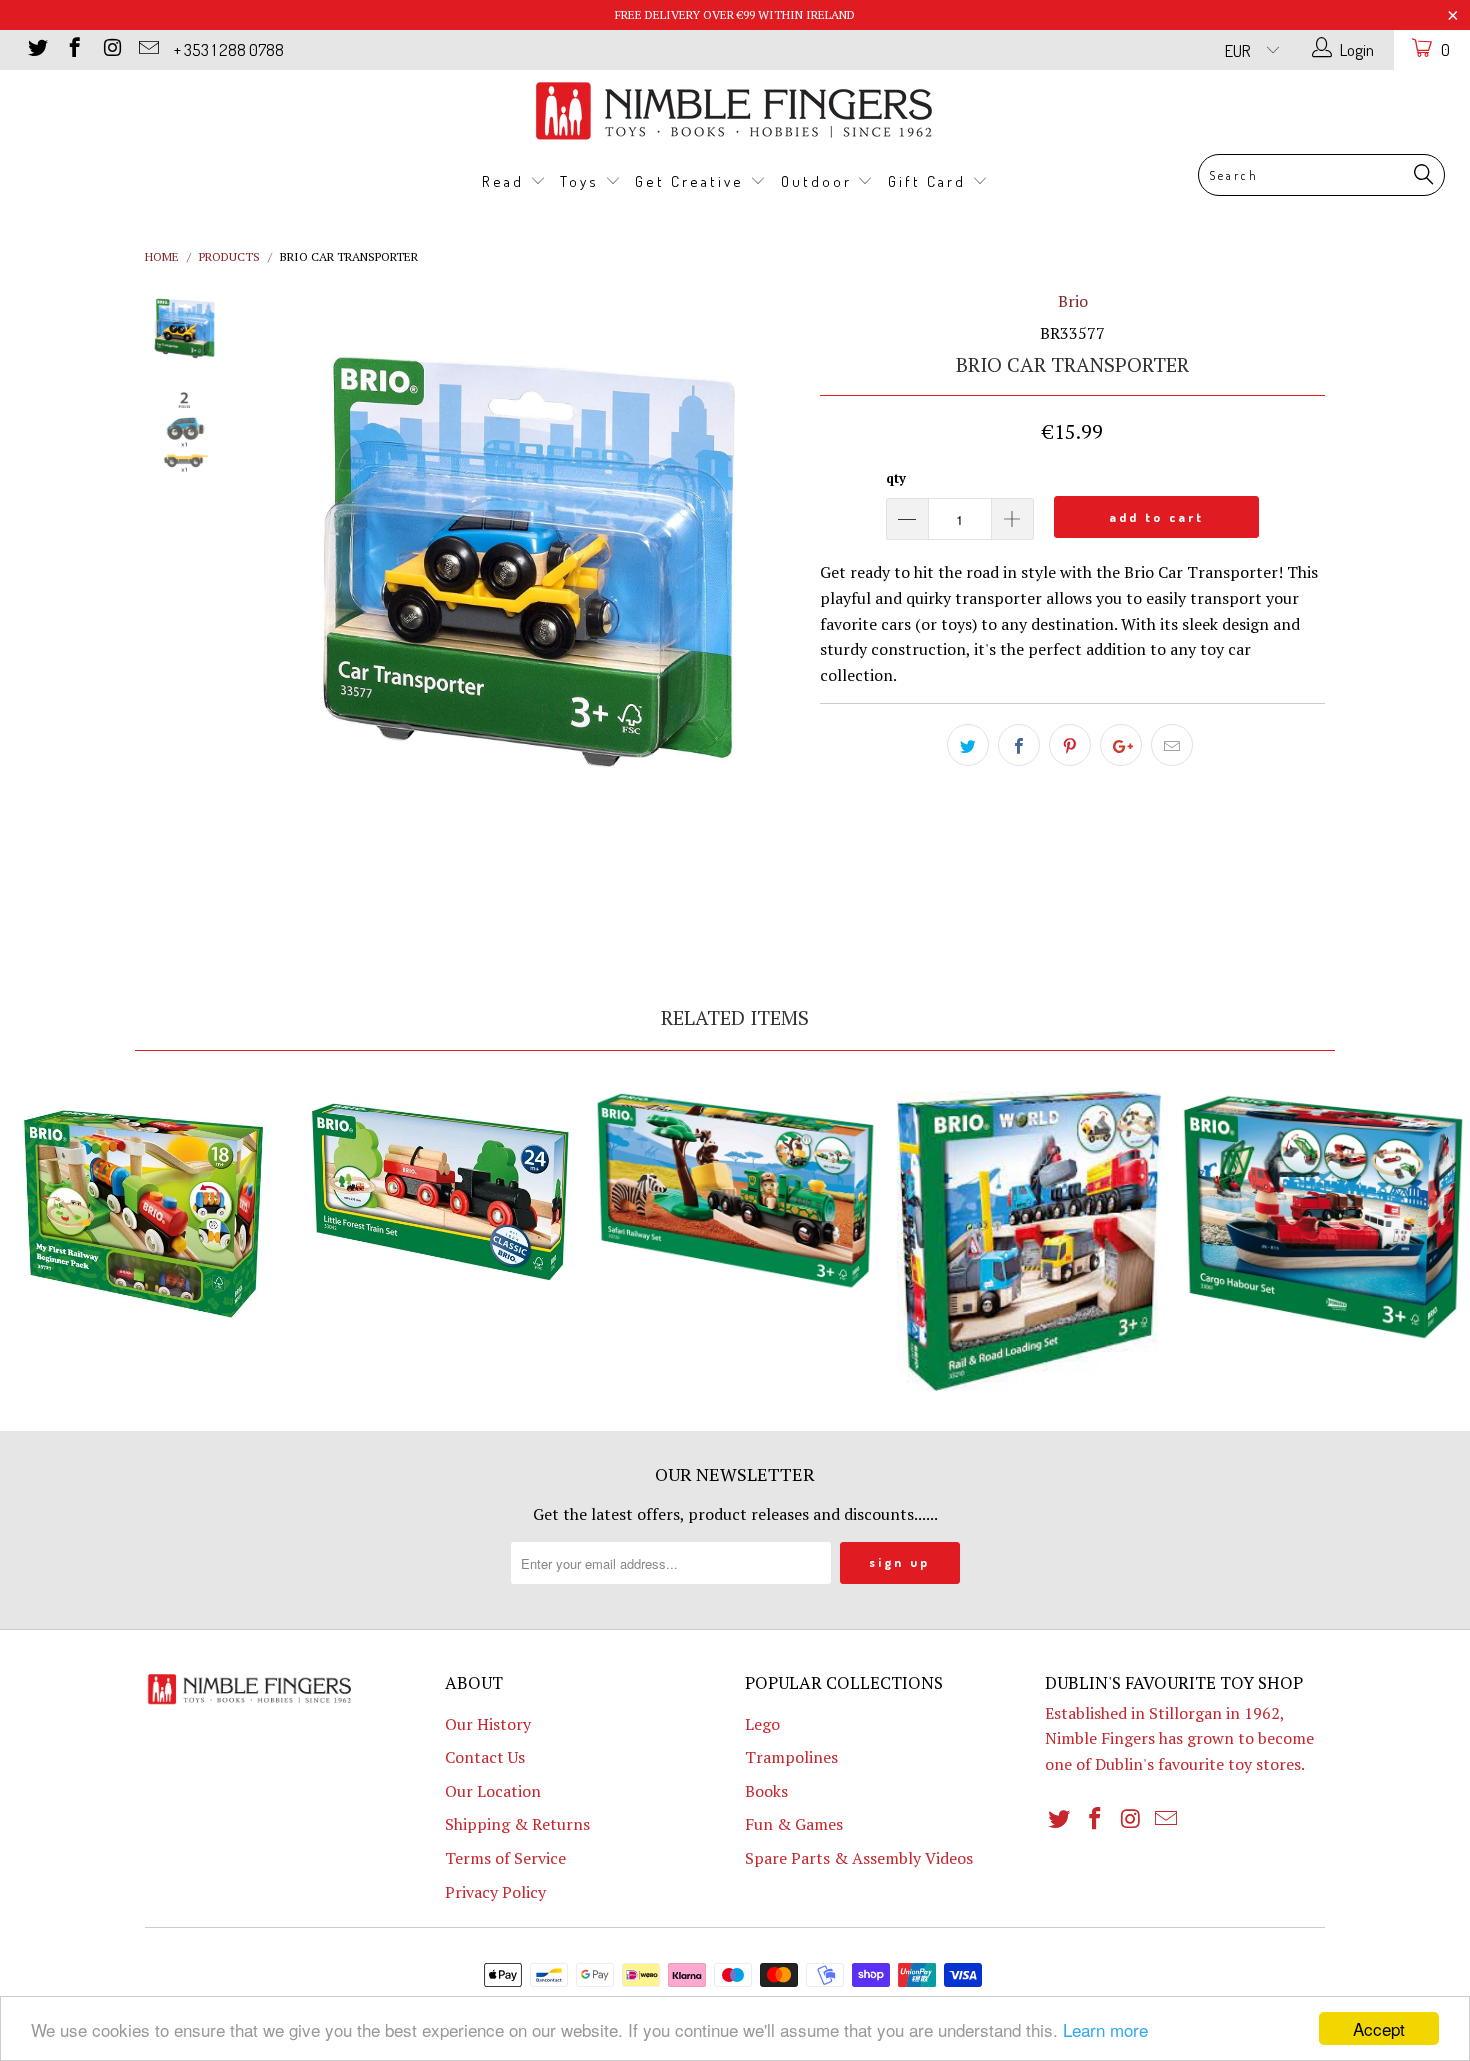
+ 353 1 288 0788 (229, 49)
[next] (771, 604)
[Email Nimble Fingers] (147, 49)
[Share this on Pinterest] (1070, 745)
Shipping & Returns (517, 1824)
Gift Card (930, 181)
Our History (488, 1724)
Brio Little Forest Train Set (441, 1193)
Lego (762, 1724)
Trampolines (791, 1757)
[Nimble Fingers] (735, 110)
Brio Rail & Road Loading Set (1029, 1241)
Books (766, 1791)
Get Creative (692, 181)
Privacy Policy (495, 1892)
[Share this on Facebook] (1019, 745)
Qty (896, 478)
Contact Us (485, 1757)
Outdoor (819, 181)
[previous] (285, 604)
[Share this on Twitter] (968, 745)
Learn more (1105, 2029)
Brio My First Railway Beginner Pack (147, 1214)
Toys (582, 181)
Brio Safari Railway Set (735, 1192)
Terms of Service (505, 1858)
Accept (1379, 2028)
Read (506, 181)
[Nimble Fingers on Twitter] (36, 49)
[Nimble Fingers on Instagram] (110, 49)
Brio (1073, 301)
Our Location (493, 1791)
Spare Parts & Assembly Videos (859, 1858)
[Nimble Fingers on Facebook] (73, 49)
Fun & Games (794, 1824)
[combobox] (1321, 175)
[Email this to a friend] (1172, 745)
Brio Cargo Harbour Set (1323, 1217)
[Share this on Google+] (1121, 745)
